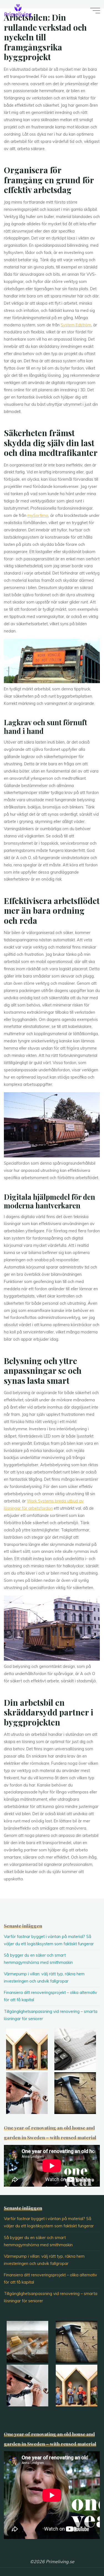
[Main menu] (95, 11)
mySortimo (38, 515)
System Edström (76, 325)
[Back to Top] (82, 2554)
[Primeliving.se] (18, 10)
